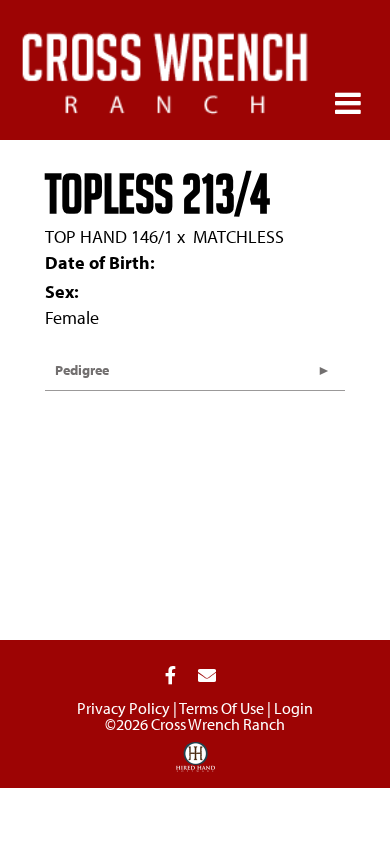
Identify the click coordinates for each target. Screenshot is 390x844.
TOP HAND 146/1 (109, 236)
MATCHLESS (238, 236)
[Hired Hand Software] (195, 764)
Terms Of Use (221, 708)
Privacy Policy (123, 708)
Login (293, 708)
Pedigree (82, 370)
